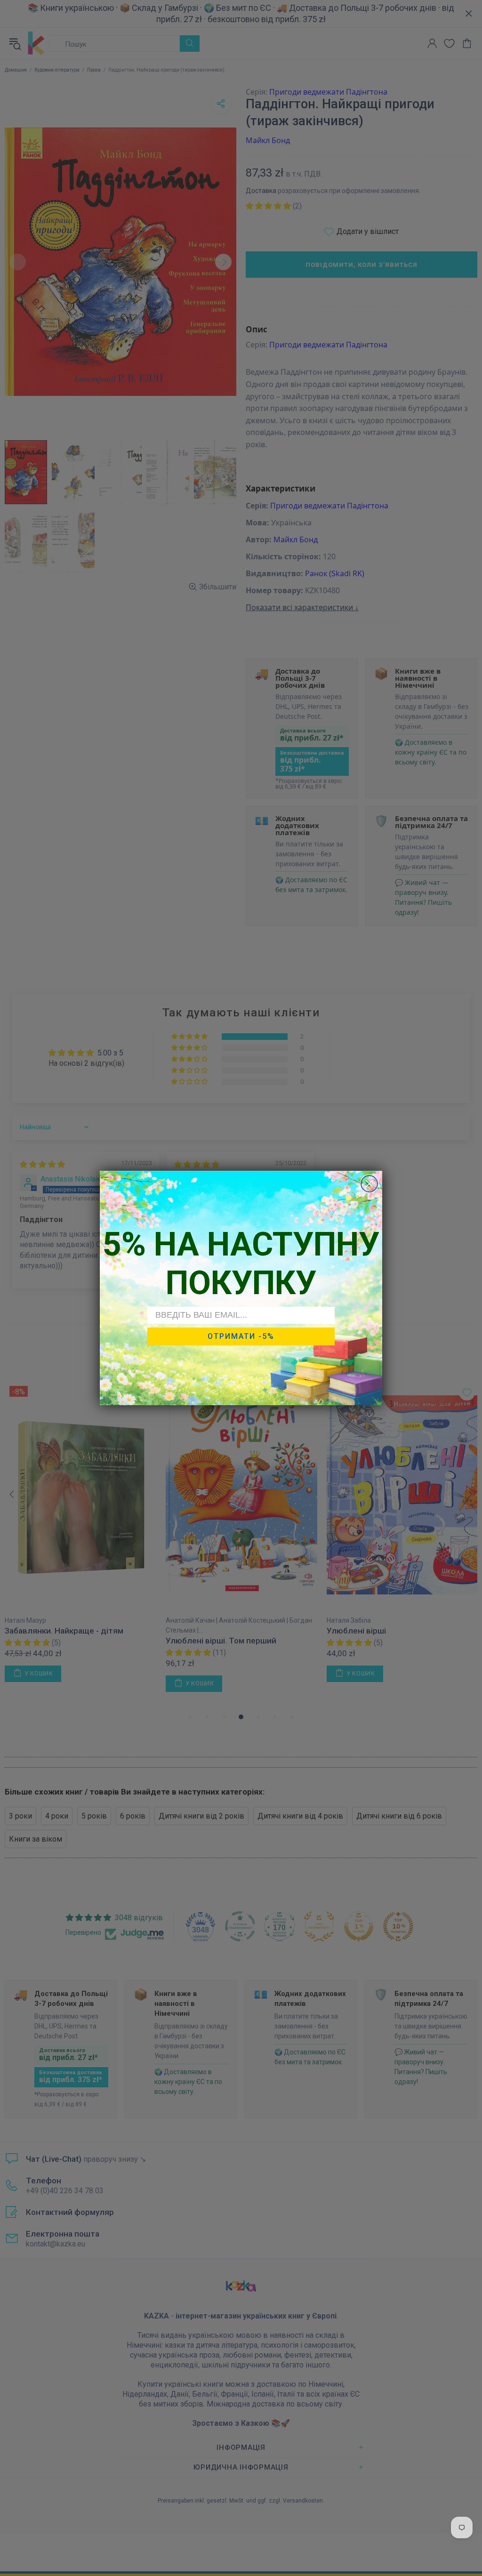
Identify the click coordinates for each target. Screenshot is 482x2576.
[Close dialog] (369, 1184)
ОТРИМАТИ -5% (241, 1336)
